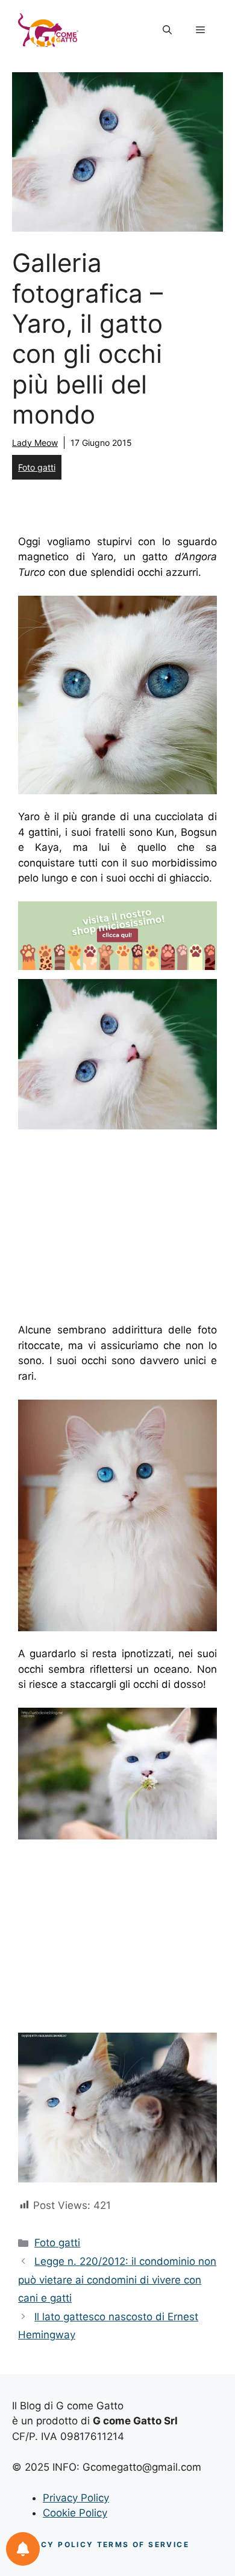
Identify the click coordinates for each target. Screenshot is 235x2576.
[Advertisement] (119, 1229)
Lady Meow (35, 443)
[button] (167, 30)
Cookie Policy (75, 2513)
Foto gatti (37, 467)
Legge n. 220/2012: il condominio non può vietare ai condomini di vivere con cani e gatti (117, 2280)
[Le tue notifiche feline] (23, 2549)
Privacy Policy (76, 2498)
